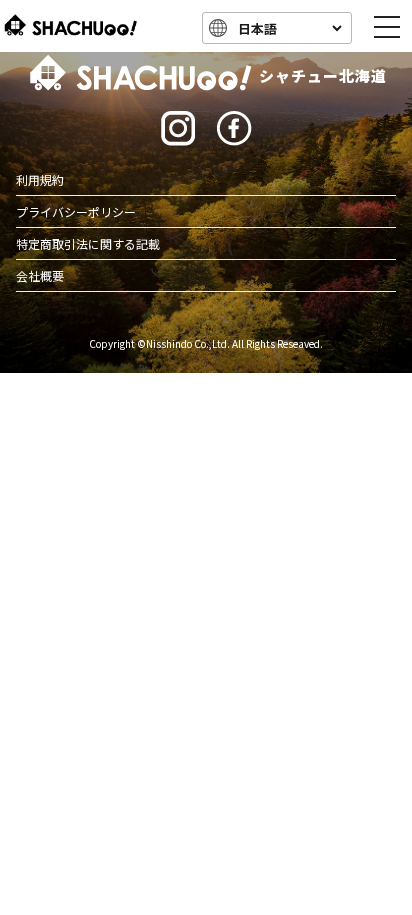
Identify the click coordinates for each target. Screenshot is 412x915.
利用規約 (40, 179)
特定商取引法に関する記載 (88, 243)
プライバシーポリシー (76, 211)
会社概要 (40, 275)
